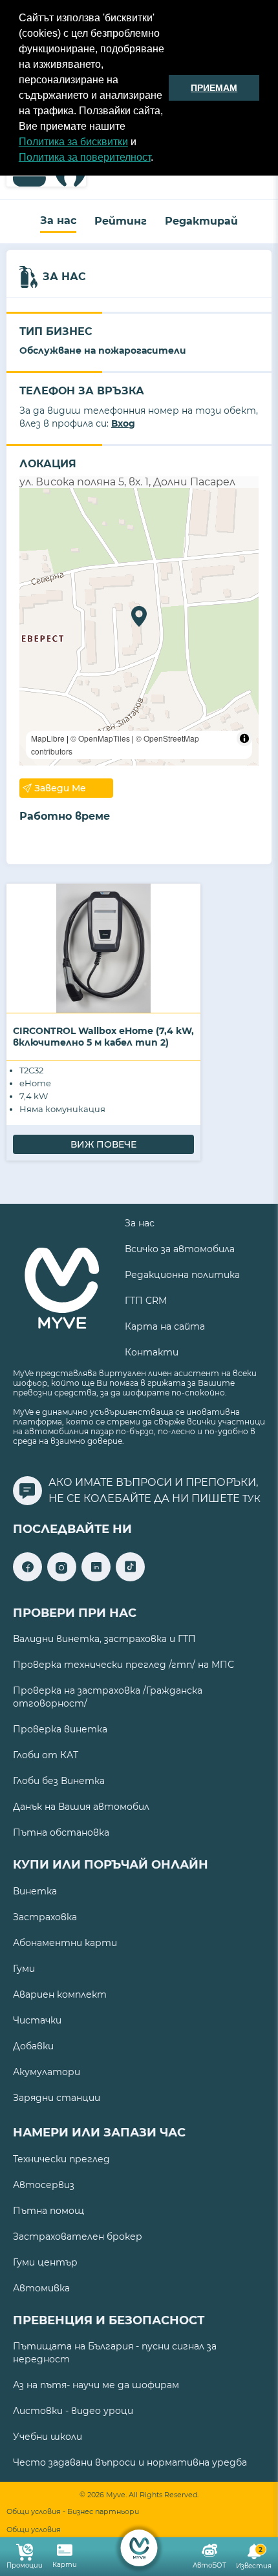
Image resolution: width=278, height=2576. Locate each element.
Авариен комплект (60, 1994)
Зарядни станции (57, 2098)
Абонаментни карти (65, 1943)
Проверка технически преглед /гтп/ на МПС (123, 1665)
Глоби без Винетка (59, 1781)
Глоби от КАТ (46, 1755)
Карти (65, 2565)
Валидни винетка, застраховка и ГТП (104, 1639)
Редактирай (201, 221)
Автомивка (41, 2288)
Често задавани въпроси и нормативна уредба (130, 2462)
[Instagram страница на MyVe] (62, 1578)
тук (251, 1499)
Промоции (25, 2565)
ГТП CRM (146, 1301)
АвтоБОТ (209, 2565)
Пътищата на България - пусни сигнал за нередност (115, 2353)
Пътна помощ (48, 2211)
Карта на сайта (165, 1326)
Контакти (152, 1352)
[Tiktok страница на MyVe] (130, 1578)
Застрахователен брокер (78, 2236)
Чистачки (37, 2020)
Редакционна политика (182, 1275)
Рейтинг (121, 221)
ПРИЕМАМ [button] (214, 88)
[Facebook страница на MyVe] (27, 1578)
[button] (158, 159)
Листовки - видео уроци (73, 2411)
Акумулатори (47, 2072)
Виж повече (103, 1144)
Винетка (35, 1891)
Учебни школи (48, 2437)
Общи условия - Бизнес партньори (73, 2512)
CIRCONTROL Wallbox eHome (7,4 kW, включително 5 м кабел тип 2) (103, 1037)
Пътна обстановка (61, 1832)
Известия (254, 2558)
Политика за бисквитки (73, 142)
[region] (139, 627)
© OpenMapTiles (100, 738)
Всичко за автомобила (180, 1249)
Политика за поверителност (85, 157)
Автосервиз (44, 2185)
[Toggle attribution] (244, 738)
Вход (123, 423)
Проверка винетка (60, 1729)
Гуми (24, 1969)
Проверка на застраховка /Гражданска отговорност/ (108, 1697)
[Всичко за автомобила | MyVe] (139, 2548)
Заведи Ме (60, 788)
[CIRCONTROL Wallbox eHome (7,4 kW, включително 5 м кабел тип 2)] (103, 948)
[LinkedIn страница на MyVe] (96, 1578)
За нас (58, 220)
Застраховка (45, 1917)
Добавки (33, 2046)
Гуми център (45, 2262)
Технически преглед (61, 2159)
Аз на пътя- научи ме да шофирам (96, 2385)
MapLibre (48, 738)
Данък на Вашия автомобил (81, 1807)
